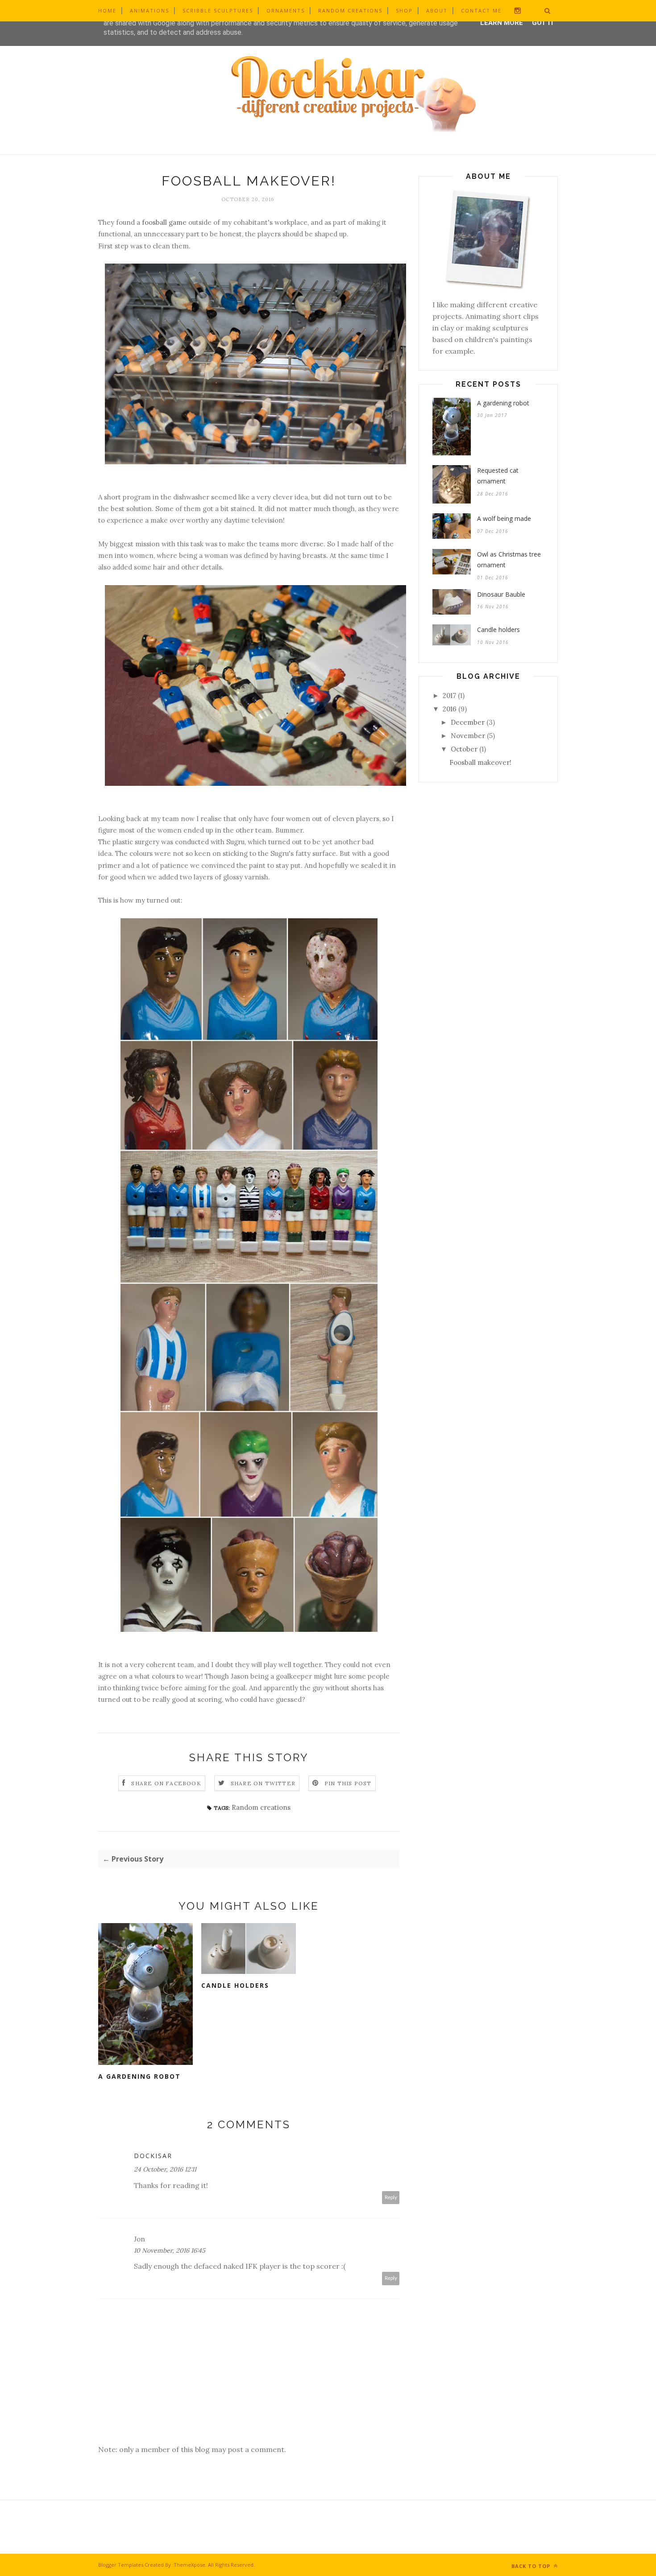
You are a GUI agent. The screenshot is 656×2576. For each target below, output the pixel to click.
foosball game (164, 222)
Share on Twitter (263, 1783)
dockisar (153, 2156)
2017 (449, 696)
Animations (149, 10)
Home (107, 10)
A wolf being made (504, 518)
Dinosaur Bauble (501, 594)
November (468, 736)
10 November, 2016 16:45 (170, 2250)
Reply (391, 2198)
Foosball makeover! (480, 762)
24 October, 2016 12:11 (165, 2169)
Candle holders (235, 1985)
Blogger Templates (121, 2565)
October (464, 749)
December (468, 722)
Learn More (502, 23)
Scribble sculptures (218, 10)
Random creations (350, 10)
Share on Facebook (166, 1783)
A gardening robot (139, 2076)
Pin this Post (348, 1783)
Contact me (481, 10)
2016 (450, 709)
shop (404, 10)
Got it (543, 23)
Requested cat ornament (498, 476)
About (437, 10)
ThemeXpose (189, 2565)
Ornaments (286, 10)
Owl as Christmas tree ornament (509, 560)
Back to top (532, 2566)
